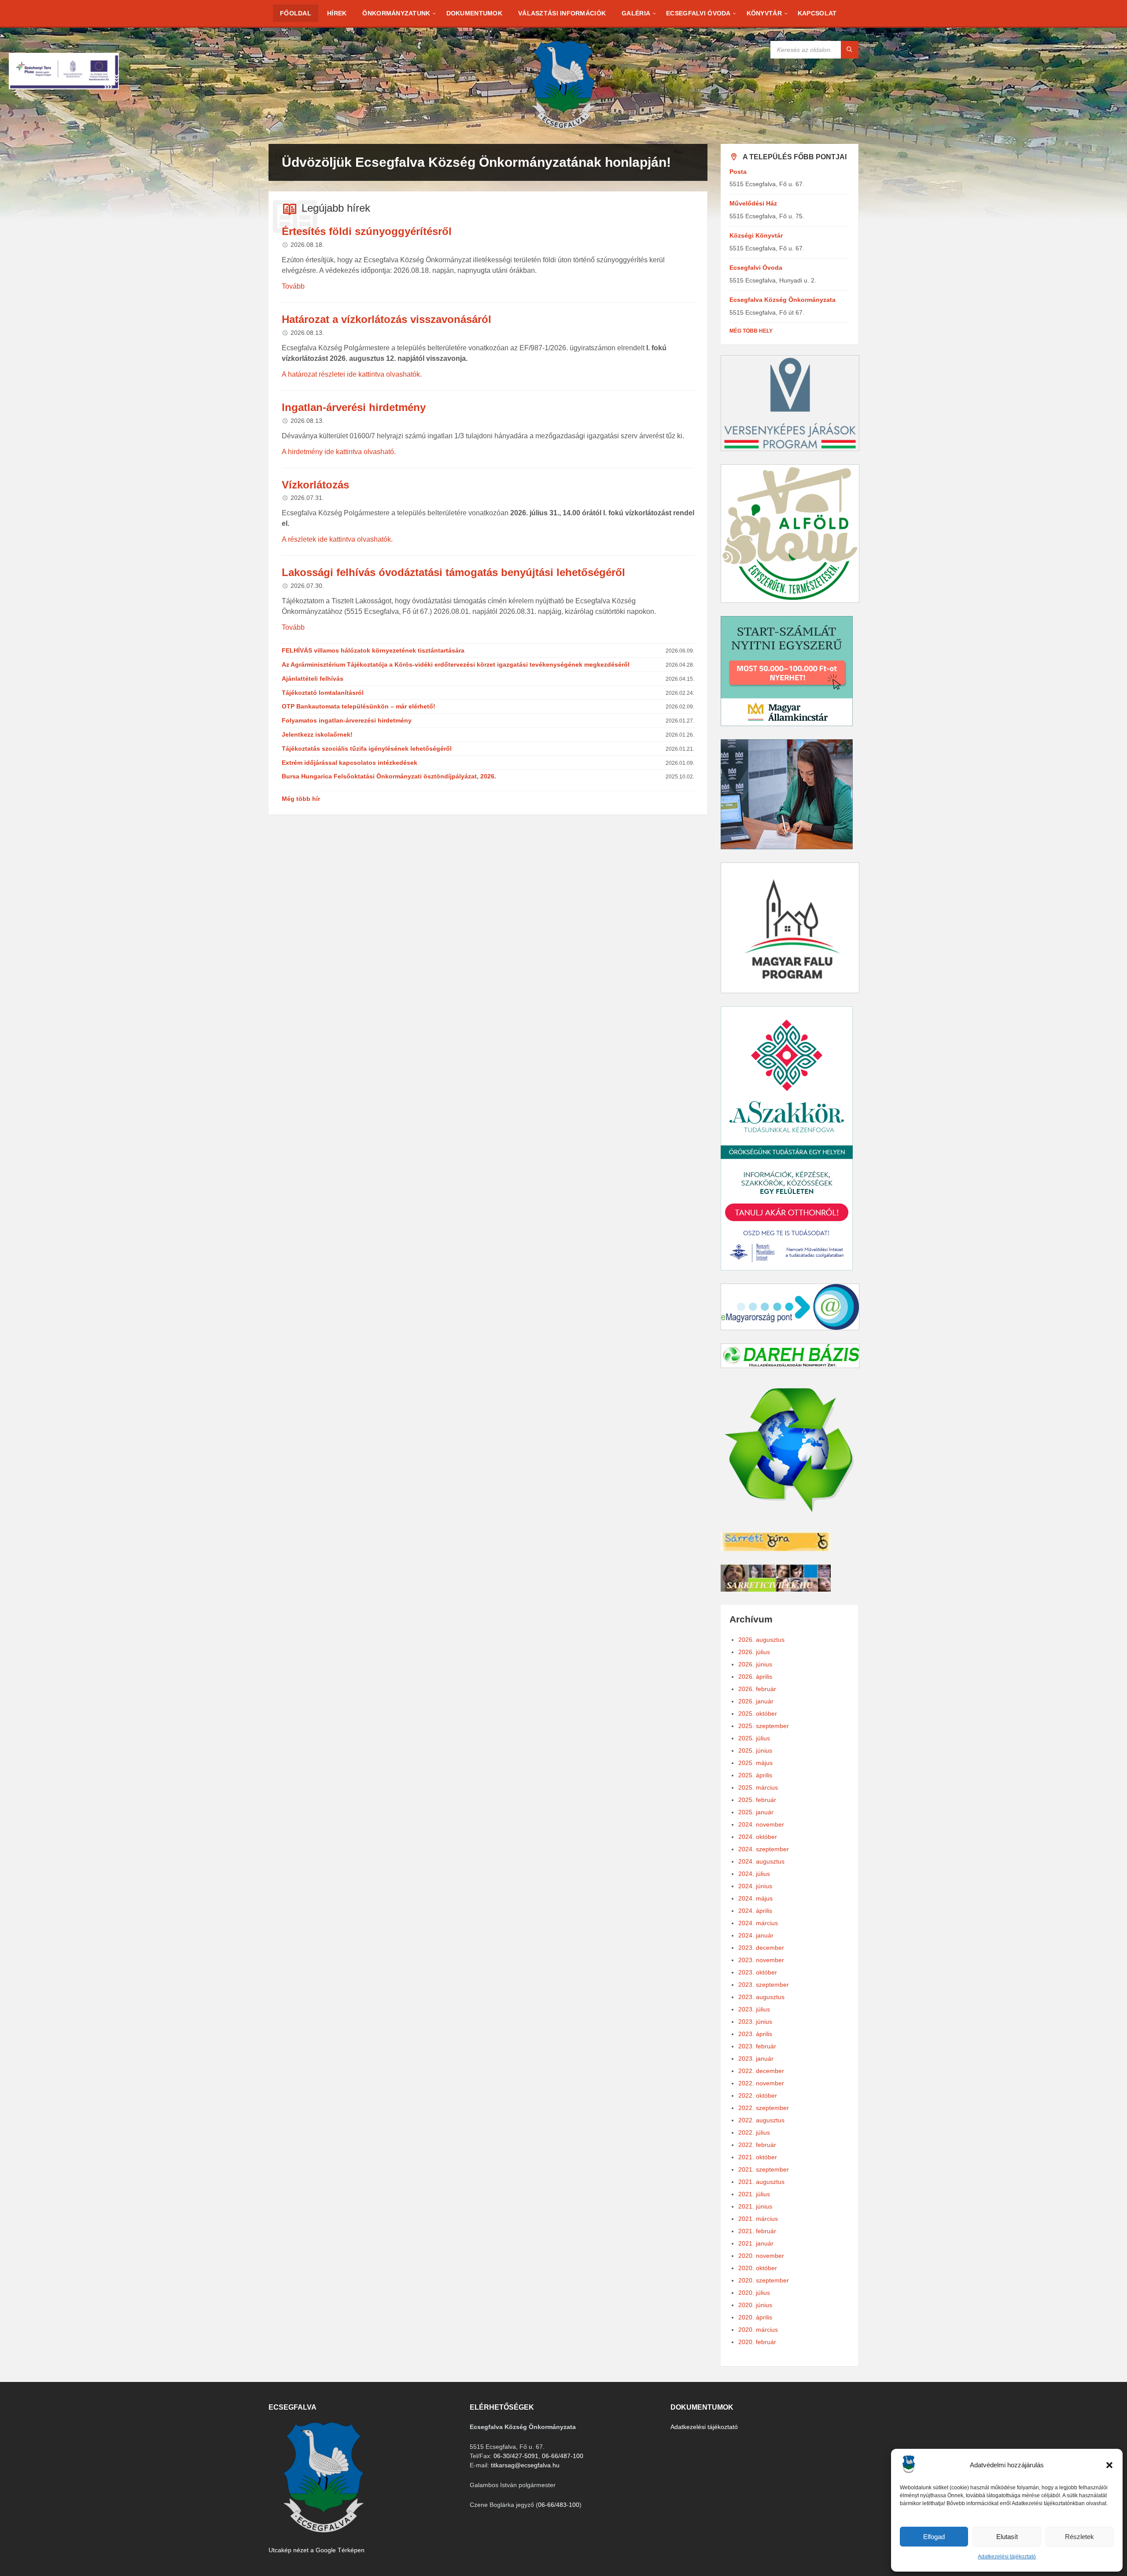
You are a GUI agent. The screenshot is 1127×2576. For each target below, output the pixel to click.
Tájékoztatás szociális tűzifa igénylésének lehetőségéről (367, 749)
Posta (738, 172)
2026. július (754, 1652)
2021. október (758, 2157)
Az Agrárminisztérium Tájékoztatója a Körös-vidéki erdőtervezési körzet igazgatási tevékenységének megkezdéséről (456, 664)
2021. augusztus (761, 2182)
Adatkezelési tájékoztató (1007, 2557)
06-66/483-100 (559, 2505)
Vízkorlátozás (315, 485)
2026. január (756, 1701)
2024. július (754, 1874)
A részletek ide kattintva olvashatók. (337, 539)
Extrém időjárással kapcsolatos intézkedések (350, 763)
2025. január (756, 1812)
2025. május (755, 1763)
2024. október (758, 1837)
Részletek (1079, 2537)
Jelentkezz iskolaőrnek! (317, 734)
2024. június (755, 1886)
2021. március (758, 2219)
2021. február (757, 2231)
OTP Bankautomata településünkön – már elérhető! (359, 706)
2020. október (758, 2268)
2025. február (757, 1800)
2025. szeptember (764, 1726)
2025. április (755, 1775)
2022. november (761, 2083)
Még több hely (751, 331)
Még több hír (301, 799)
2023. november (761, 1960)
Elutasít (1007, 2537)
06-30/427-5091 (516, 2456)
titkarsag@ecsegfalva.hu (525, 2465)
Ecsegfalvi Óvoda (756, 268)
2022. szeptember (764, 2108)
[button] (1109, 2465)
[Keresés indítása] (850, 50)
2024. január (756, 1935)
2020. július (754, 2293)
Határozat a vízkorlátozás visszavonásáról (387, 319)
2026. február (757, 1689)
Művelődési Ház (753, 203)
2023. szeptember (764, 1985)
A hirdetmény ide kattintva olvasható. (339, 452)
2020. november (761, 2256)
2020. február (757, 2342)
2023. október (758, 1972)
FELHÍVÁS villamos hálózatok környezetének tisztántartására (373, 650)
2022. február (757, 2145)
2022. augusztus (761, 2120)
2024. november (761, 1824)
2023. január (756, 2059)
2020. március (758, 2330)
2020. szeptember (764, 2280)
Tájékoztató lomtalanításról (323, 693)
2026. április (755, 1677)
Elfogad (934, 2537)
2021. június (755, 2206)
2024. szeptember (764, 1849)
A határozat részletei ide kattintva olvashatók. (352, 374)
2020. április (755, 2317)
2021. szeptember (764, 2169)
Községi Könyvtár (756, 235)
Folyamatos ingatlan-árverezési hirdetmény (347, 720)
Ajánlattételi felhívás (313, 679)
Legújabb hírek (336, 208)
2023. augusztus (761, 1997)
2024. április (755, 1911)
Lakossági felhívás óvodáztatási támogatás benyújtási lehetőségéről (453, 572)
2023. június (755, 2022)
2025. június (755, 1750)
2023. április (755, 2034)
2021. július (754, 2194)
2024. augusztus (761, 1861)
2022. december (761, 2071)
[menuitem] (296, 13)
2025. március (758, 1787)
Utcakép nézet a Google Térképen (317, 2550)
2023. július (754, 2009)
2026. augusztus (761, 1640)
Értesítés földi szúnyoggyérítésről (367, 231)
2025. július (754, 1738)
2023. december (761, 1948)
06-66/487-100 (563, 2456)
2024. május (755, 1898)
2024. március (758, 1923)
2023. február (757, 2046)
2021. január (756, 2243)
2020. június (755, 2305)
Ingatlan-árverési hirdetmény (354, 407)
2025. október (758, 1714)
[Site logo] (563, 127)
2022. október (758, 2095)
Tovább (293, 286)
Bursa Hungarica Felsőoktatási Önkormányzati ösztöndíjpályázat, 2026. (389, 776)
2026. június (755, 1664)
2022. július (754, 2132)
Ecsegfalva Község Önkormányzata (783, 300)
